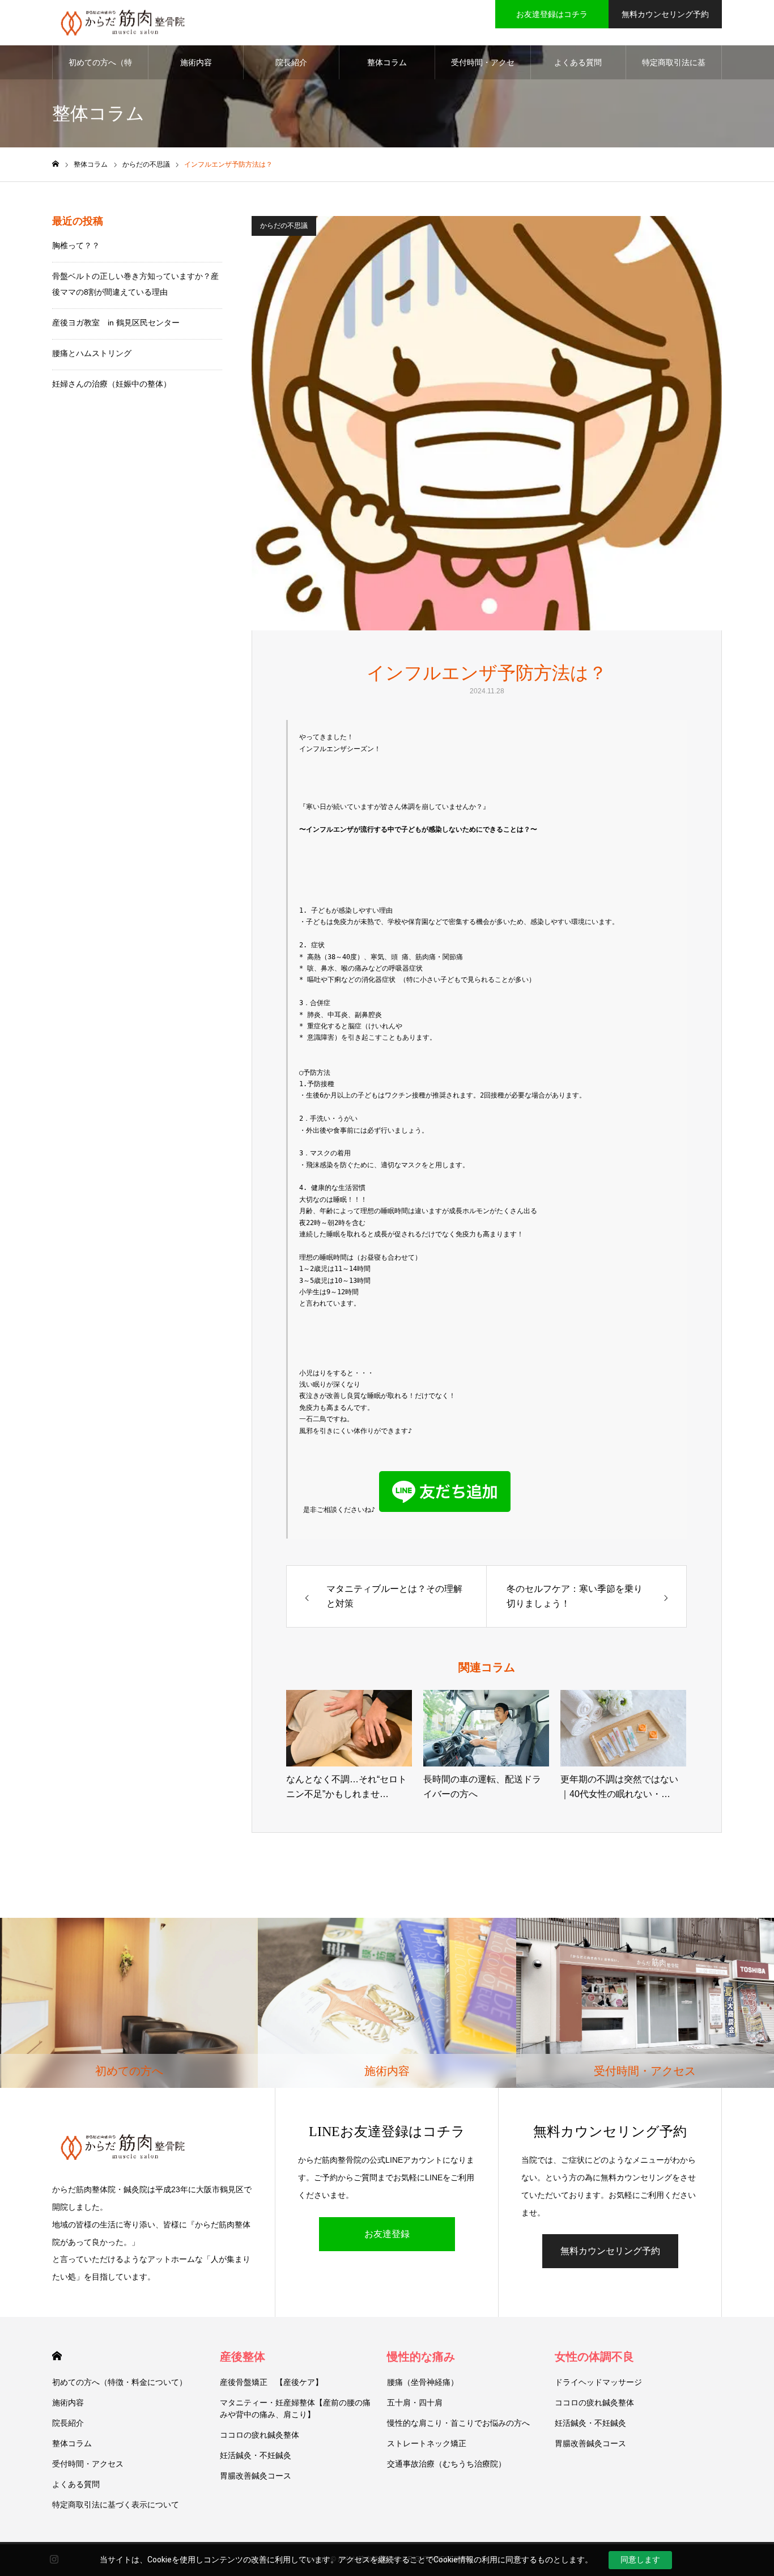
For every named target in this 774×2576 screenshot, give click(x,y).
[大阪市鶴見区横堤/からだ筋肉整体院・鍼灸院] (123, 23)
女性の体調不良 (594, 2357)
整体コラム (387, 62)
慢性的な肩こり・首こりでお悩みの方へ (458, 2423)
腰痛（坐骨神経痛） (423, 2382)
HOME (57, 2356)
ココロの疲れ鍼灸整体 (260, 2435)
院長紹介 (291, 62)
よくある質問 (578, 62)
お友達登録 (387, 2234)
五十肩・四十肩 (415, 2403)
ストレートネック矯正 (427, 2443)
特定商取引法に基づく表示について (674, 69)
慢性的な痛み (421, 2357)
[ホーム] (56, 164)
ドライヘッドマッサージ (598, 2382)
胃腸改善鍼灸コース (256, 2476)
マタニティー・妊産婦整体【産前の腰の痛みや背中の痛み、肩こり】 (295, 2408)
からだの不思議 (284, 226)
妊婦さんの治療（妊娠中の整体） (112, 384)
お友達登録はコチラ (552, 14)
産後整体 (243, 2357)
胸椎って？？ (76, 245)
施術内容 (196, 62)
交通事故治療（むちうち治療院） (446, 2464)
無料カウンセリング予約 (665, 14)
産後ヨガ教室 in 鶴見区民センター (116, 323)
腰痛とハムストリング (92, 353)
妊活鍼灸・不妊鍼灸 (256, 2455)
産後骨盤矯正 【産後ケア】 (271, 2382)
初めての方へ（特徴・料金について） (100, 69)
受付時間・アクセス (483, 69)
